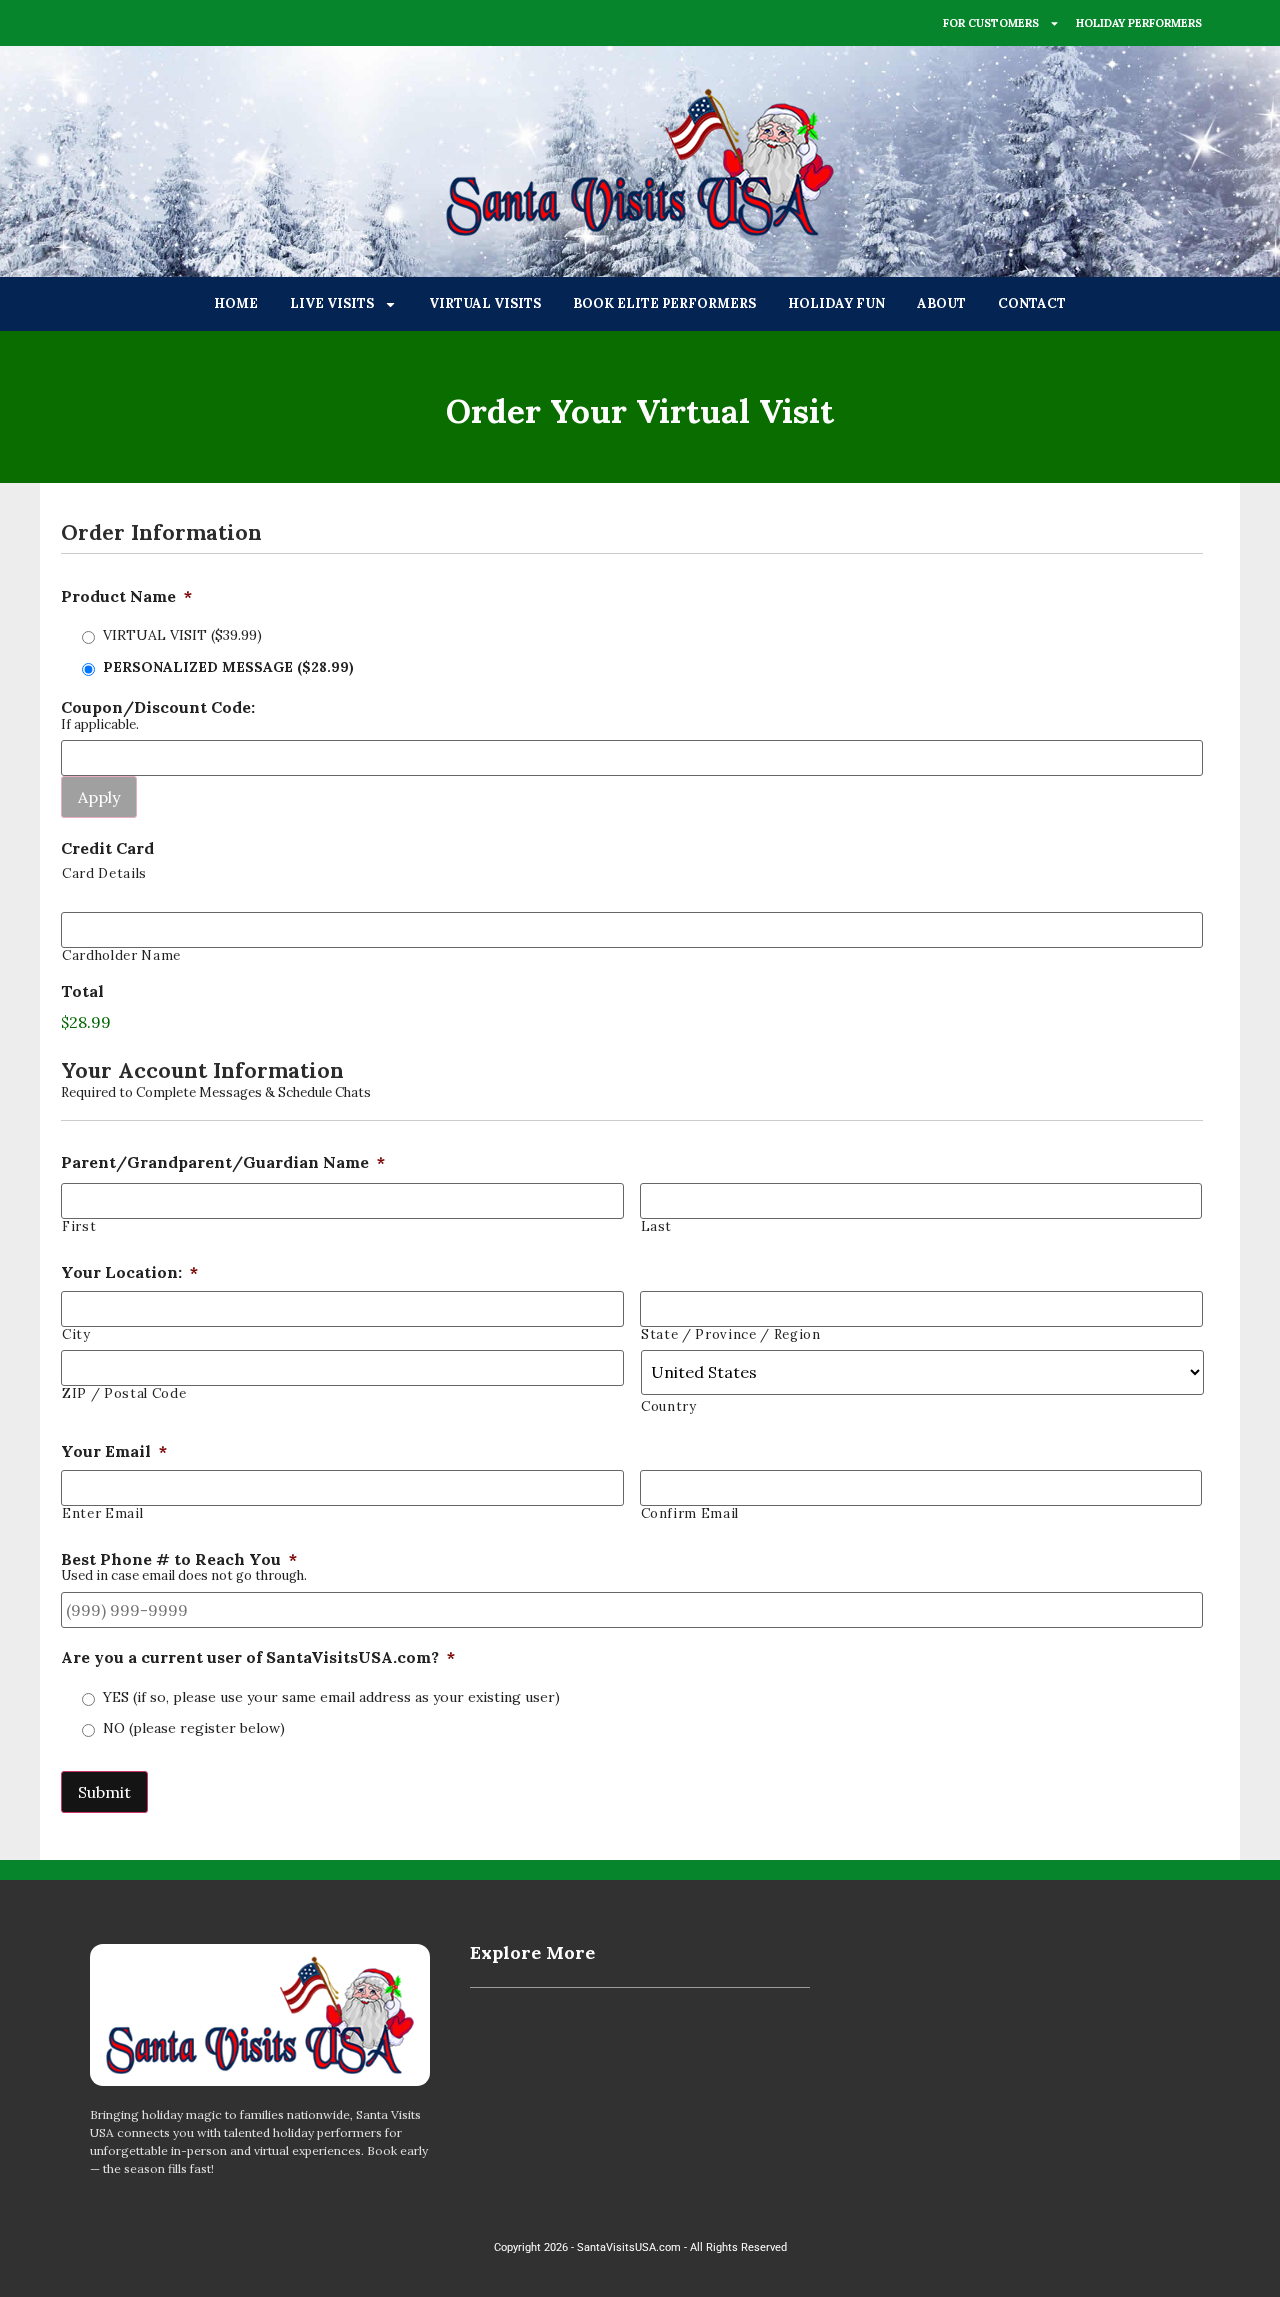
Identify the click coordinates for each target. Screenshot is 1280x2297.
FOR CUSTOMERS (991, 23)
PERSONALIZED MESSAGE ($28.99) (228, 667)
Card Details (104, 873)
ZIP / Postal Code (124, 1393)
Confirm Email (690, 1513)
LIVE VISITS (332, 303)
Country (669, 1406)
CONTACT (1032, 303)
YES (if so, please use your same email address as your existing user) (331, 1697)
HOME (236, 303)
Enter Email (102, 1513)
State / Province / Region (731, 1334)
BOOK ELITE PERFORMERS (664, 303)
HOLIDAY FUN (836, 303)
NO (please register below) (194, 1728)
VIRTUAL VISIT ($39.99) (182, 635)
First (79, 1226)
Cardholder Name (121, 955)
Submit (104, 1792)
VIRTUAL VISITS (485, 303)
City (76, 1334)
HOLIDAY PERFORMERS (1139, 23)
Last (657, 1226)
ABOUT (941, 303)
